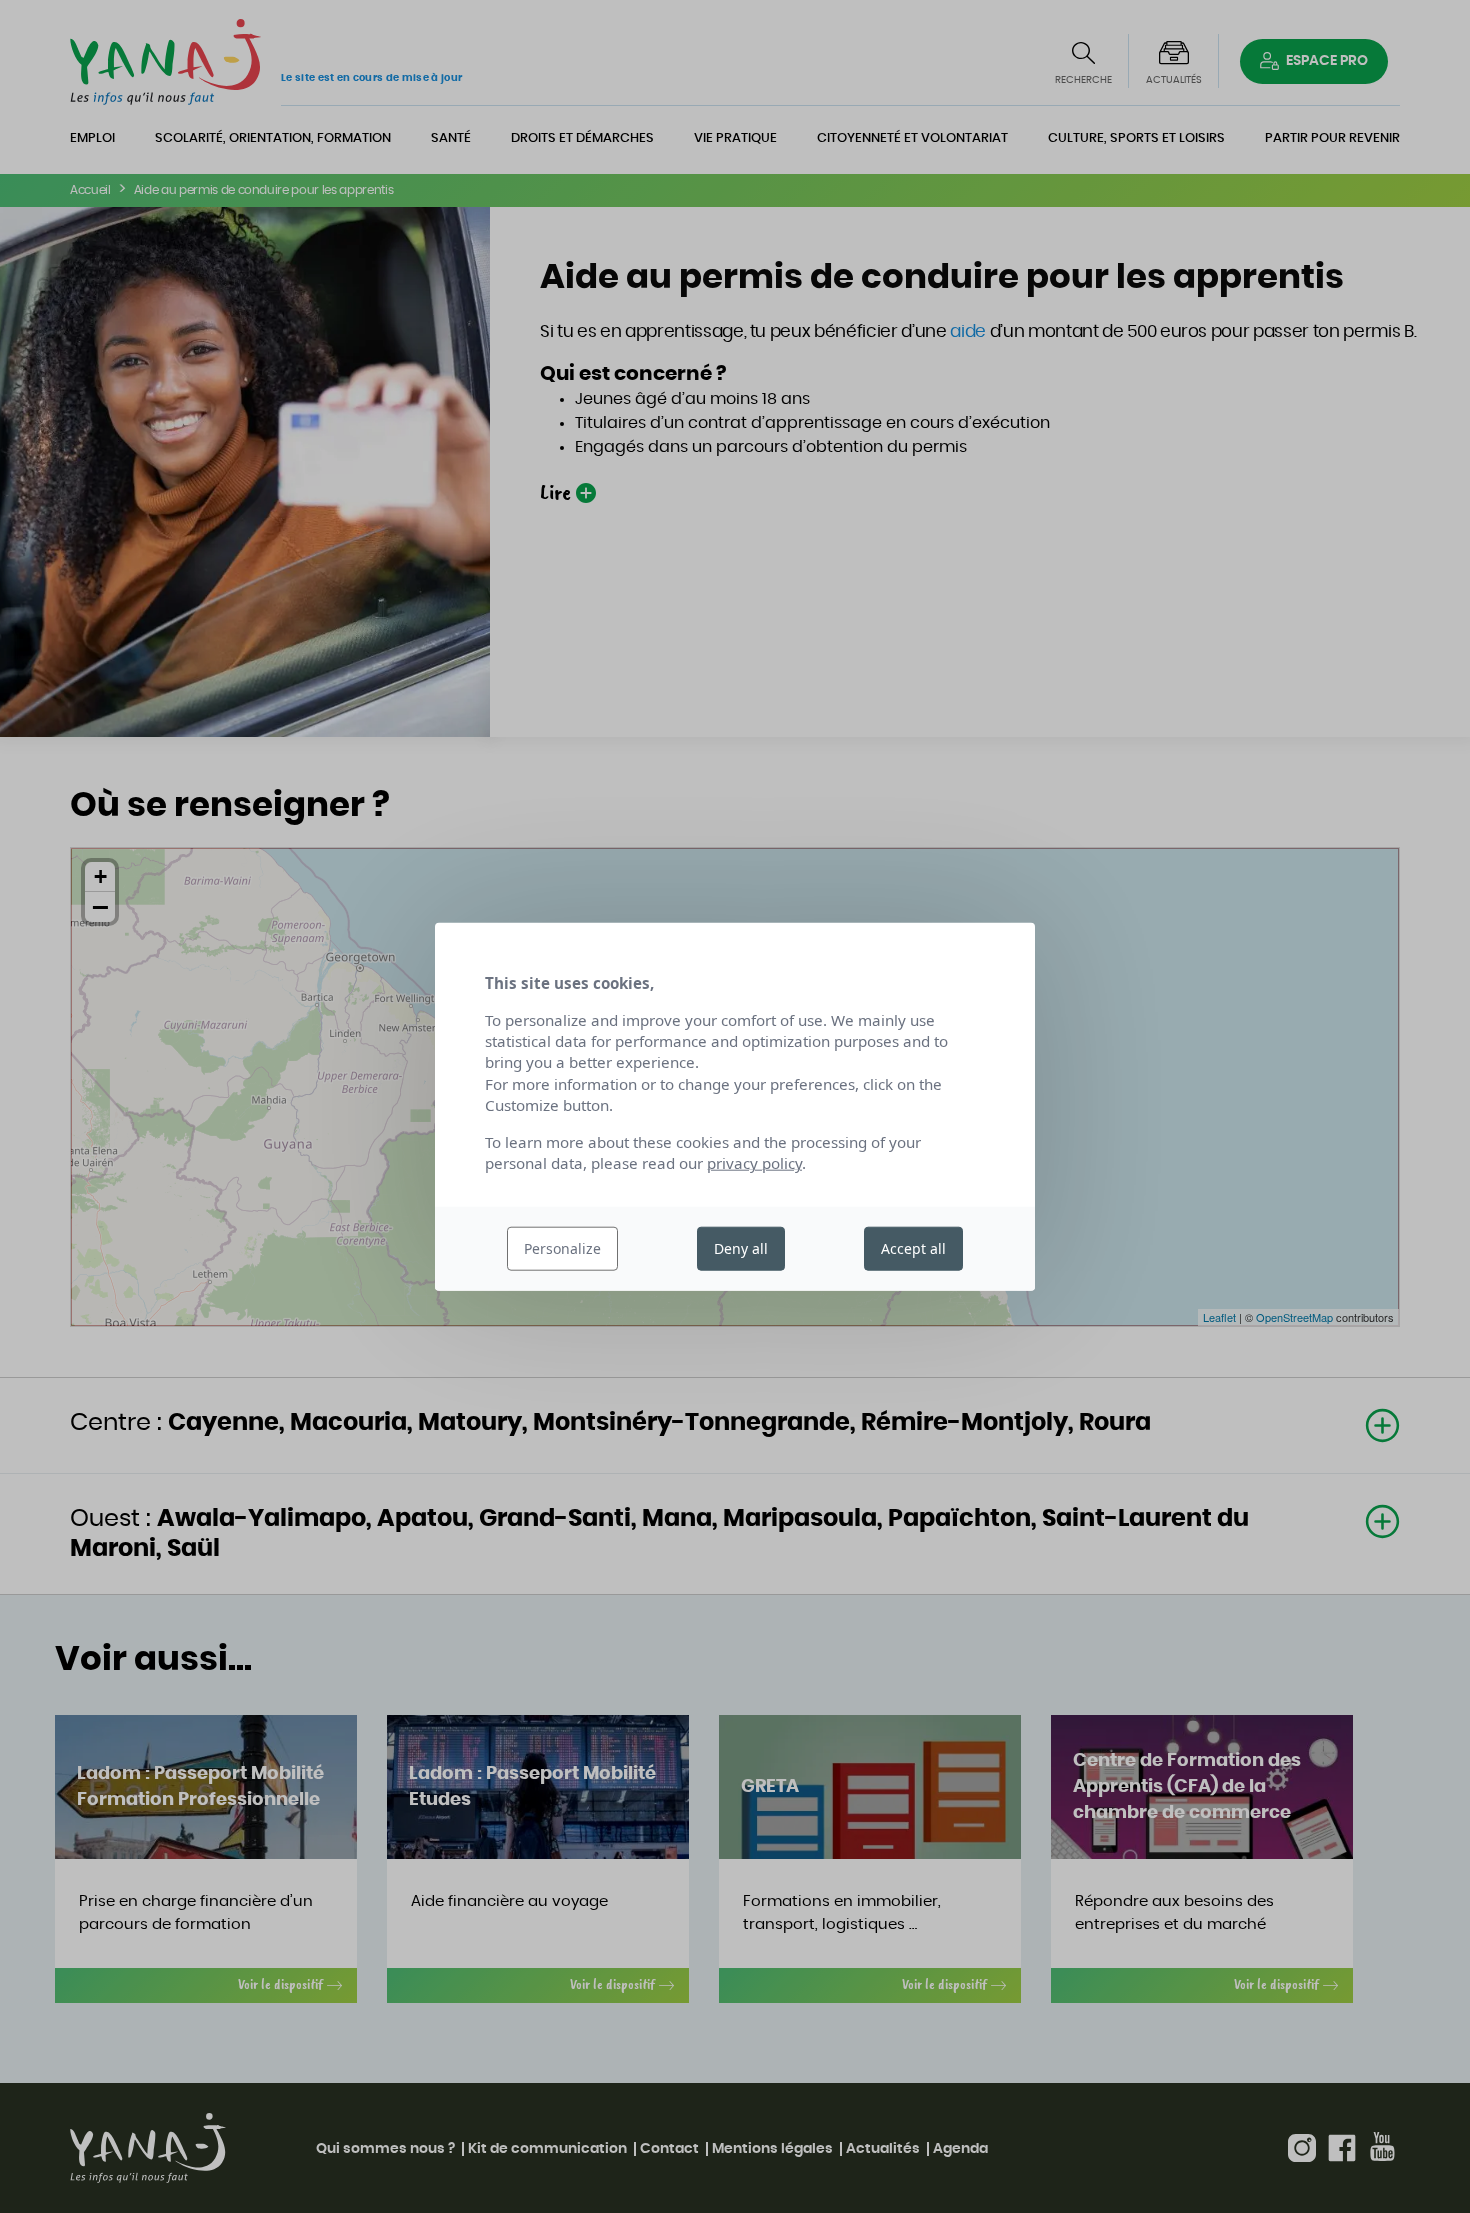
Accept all (913, 1248)
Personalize (562, 1248)
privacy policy (754, 1163)
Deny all (741, 1248)
